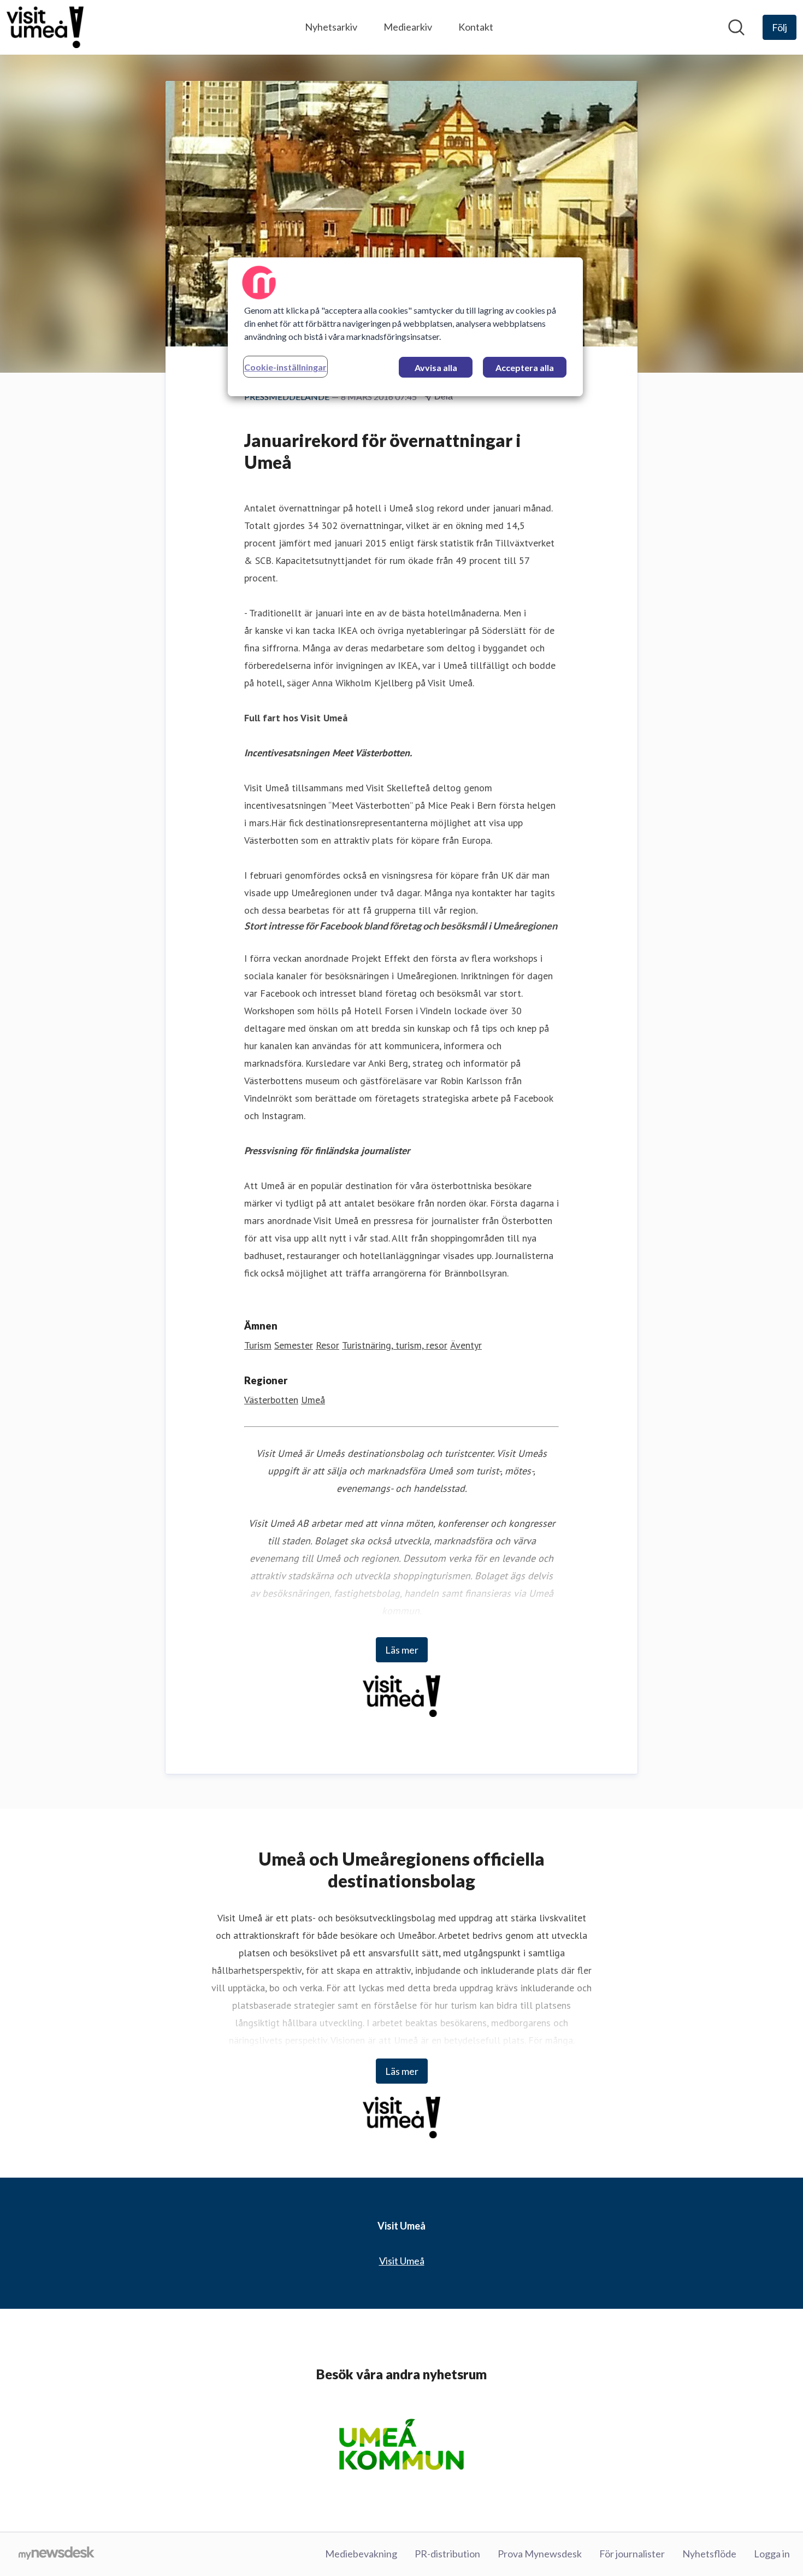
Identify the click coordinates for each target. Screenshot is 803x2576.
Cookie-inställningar (285, 367)
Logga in (772, 2554)
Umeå (313, 1400)
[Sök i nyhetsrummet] (736, 27)
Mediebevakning (361, 2554)
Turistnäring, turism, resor (395, 1345)
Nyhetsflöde (709, 2554)
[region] (405, 327)
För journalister (632, 2554)
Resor (327, 1345)
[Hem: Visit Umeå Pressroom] (45, 27)
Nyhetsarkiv (331, 27)
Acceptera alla (525, 367)
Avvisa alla (436, 367)
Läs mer (402, 1650)
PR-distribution (447, 2554)
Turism (258, 1345)
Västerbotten (271, 1400)
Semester (294, 1345)
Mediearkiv (408, 27)
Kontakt (476, 27)
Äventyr (466, 1345)
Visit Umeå (402, 2261)
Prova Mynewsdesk (540, 2554)
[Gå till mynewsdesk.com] (57, 2554)
